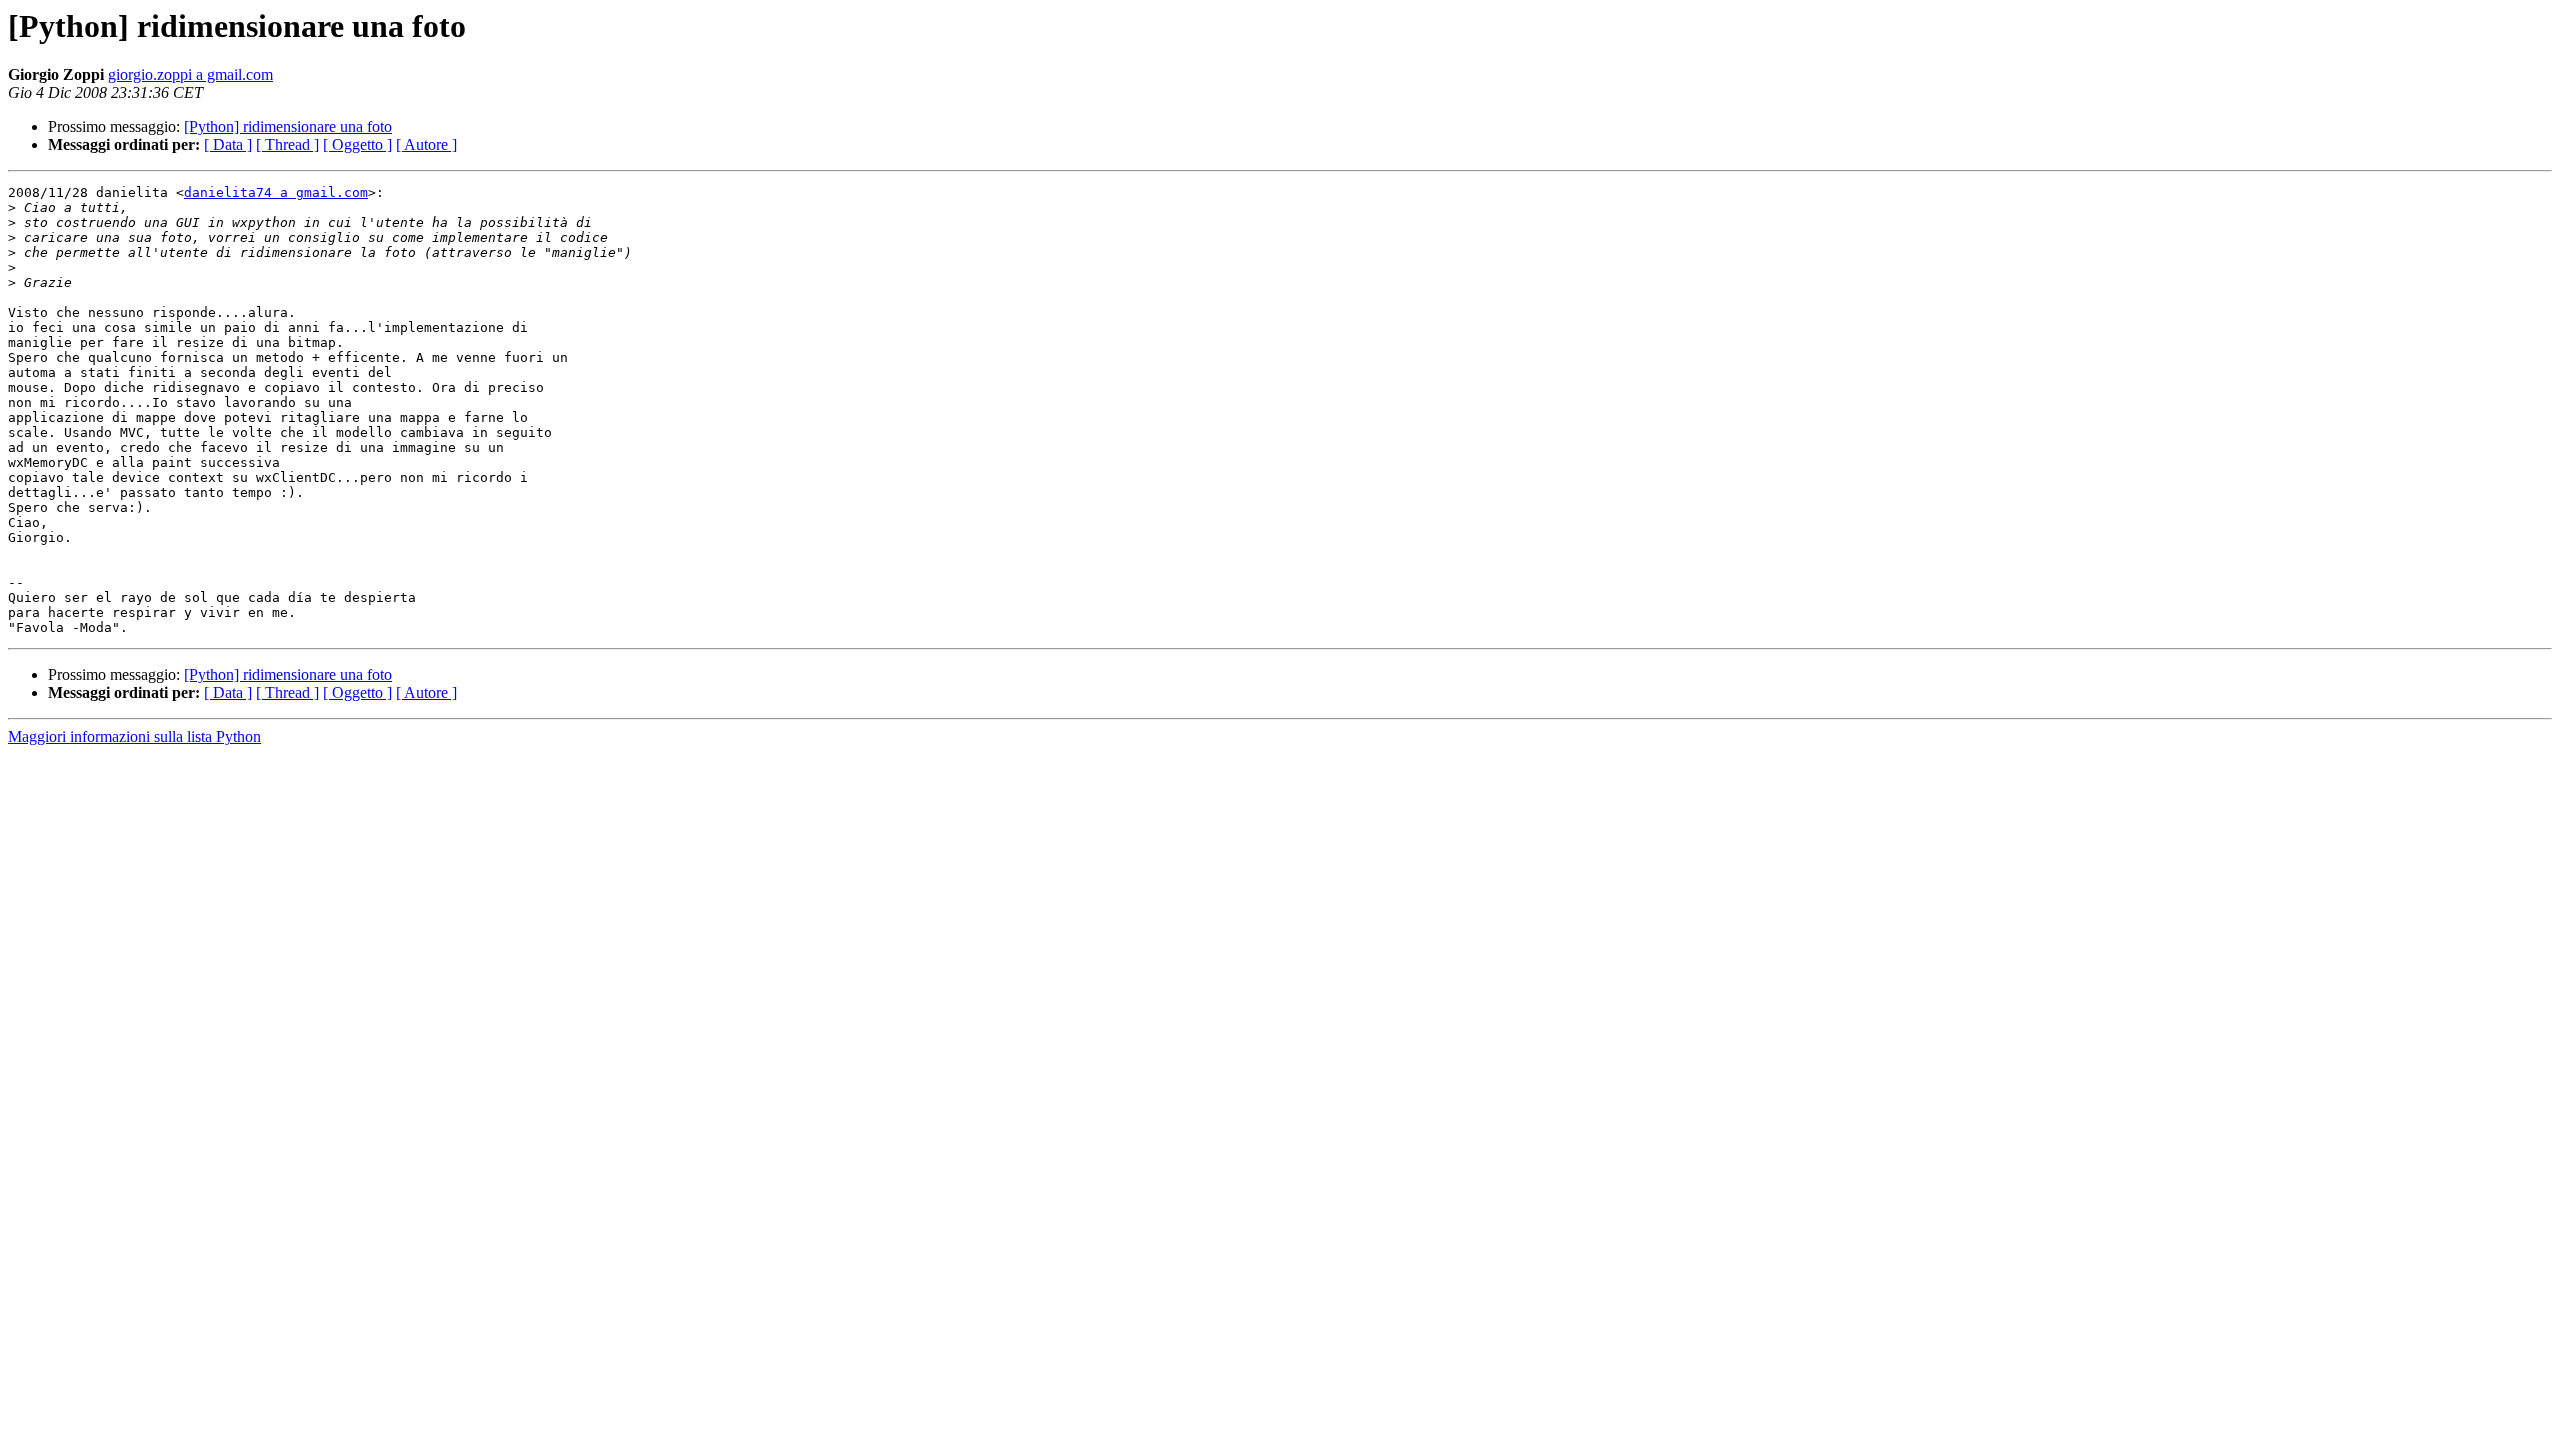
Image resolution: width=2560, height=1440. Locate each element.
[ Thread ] (287, 144)
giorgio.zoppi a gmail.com (190, 74)
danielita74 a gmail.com (276, 192)
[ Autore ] (426, 144)
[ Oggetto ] (357, 144)
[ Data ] (228, 144)
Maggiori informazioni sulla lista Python (134, 736)
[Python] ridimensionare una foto (288, 126)
